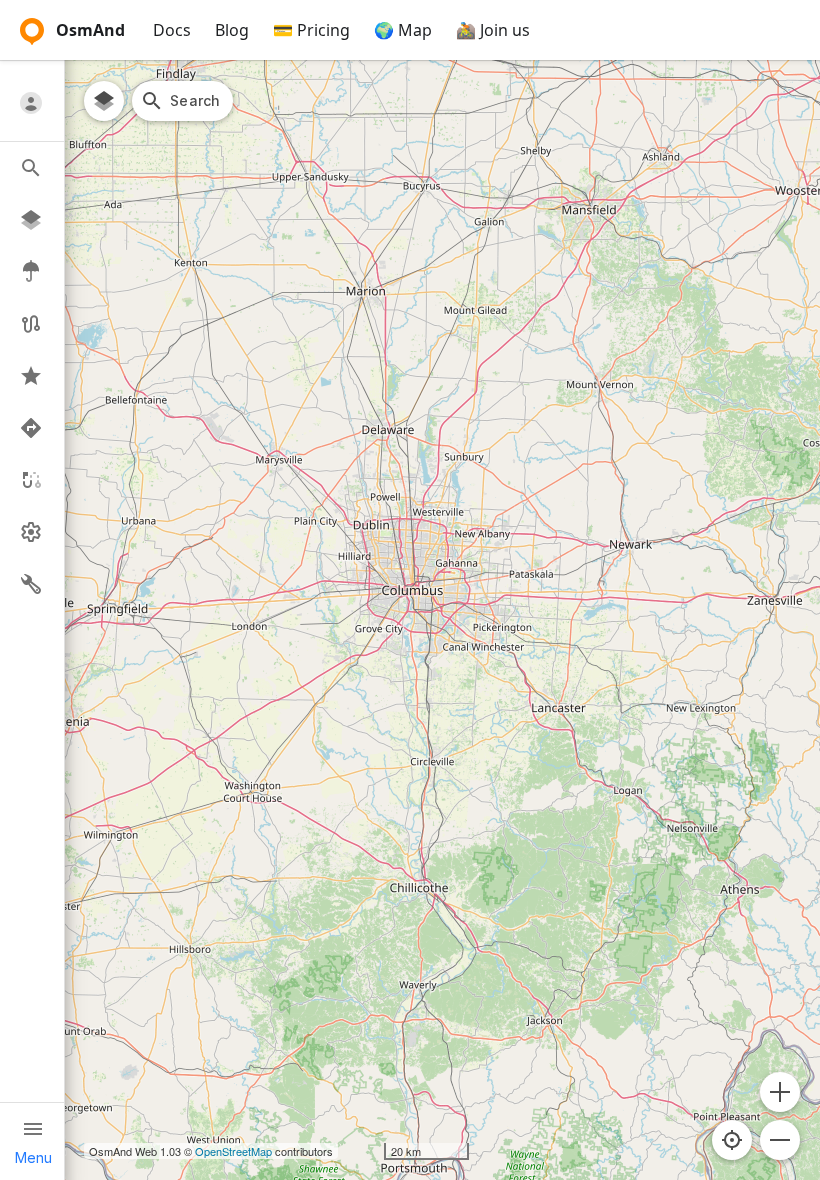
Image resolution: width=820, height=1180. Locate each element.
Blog (232, 30)
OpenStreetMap (233, 1151)
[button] (780, 1092)
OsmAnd (90, 30)
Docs (172, 30)
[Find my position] (732, 1140)
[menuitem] (32, 102)
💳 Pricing (311, 30)
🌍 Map (403, 30)
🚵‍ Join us (493, 30)
